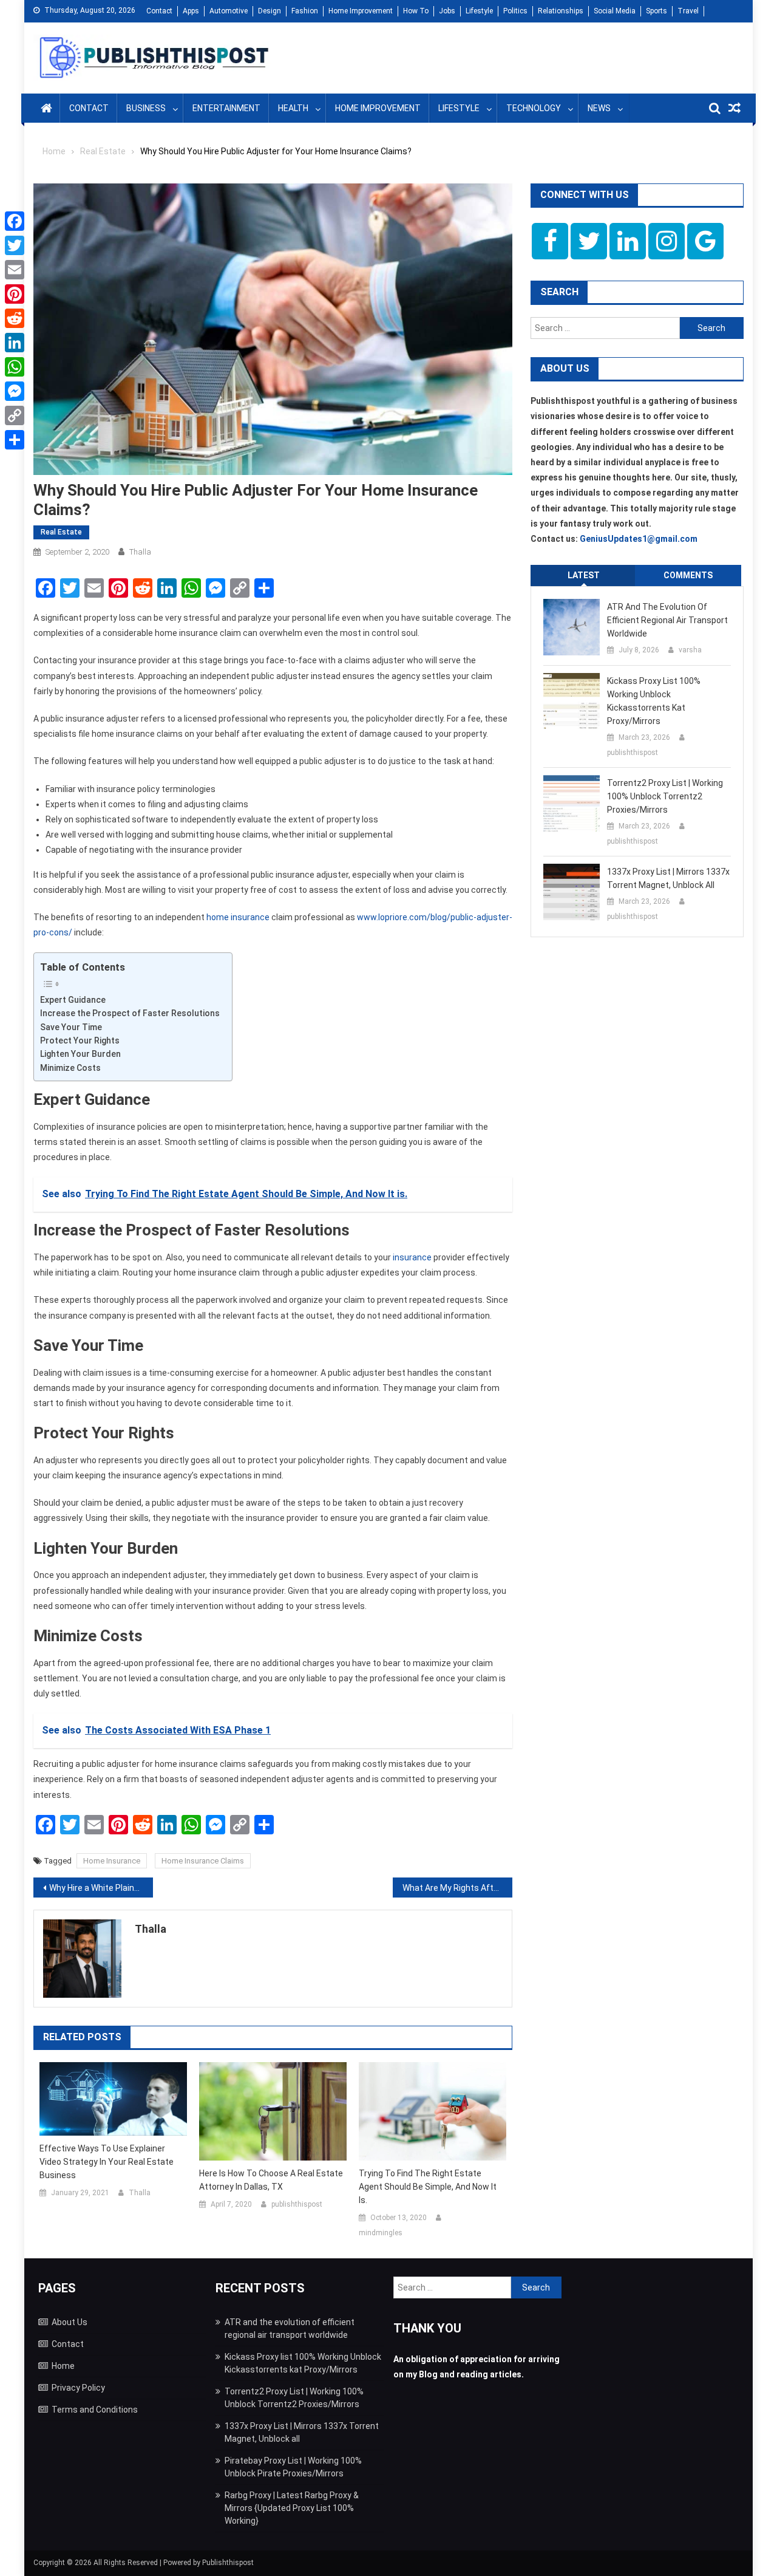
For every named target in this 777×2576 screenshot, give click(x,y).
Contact (159, 11)
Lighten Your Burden (80, 1054)
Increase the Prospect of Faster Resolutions (130, 1013)
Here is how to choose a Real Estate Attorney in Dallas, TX (271, 2180)
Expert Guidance (73, 1000)
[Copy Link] (15, 415)
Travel (688, 11)
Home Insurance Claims (203, 1861)
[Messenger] (15, 391)
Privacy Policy (78, 2388)
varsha (690, 650)
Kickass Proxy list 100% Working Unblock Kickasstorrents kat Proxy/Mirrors (654, 701)
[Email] (15, 270)
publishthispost (297, 2204)
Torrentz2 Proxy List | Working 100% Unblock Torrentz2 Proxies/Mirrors (665, 796)
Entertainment (226, 108)
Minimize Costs (70, 1068)
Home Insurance (112, 1861)
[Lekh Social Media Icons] (550, 241)
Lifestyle (479, 11)
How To (416, 11)
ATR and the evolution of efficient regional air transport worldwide (667, 620)
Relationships (561, 11)
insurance (412, 1257)
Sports (657, 11)
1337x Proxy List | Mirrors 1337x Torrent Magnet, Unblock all (668, 878)
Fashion (305, 11)
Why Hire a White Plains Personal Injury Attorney (101, 1888)
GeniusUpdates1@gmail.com (639, 539)
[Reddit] (15, 318)
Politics (515, 11)
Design (270, 11)
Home (63, 2366)
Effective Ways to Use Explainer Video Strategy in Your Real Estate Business (107, 2162)
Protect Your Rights (80, 1040)
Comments (688, 575)
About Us (70, 2322)
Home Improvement (361, 11)
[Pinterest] (15, 294)
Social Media (615, 11)
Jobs (447, 11)
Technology (534, 108)
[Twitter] (15, 245)
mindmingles (381, 2233)
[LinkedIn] (15, 343)
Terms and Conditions (95, 2410)
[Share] (15, 440)
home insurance (238, 917)
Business (146, 108)
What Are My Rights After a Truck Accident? (457, 1888)
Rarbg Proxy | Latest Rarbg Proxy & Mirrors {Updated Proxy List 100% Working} (292, 2508)
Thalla (140, 552)
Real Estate (61, 532)
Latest (584, 575)
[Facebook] (15, 221)
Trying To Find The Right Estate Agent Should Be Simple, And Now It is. (428, 2187)
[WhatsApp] (15, 367)
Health (293, 108)
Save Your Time (71, 1027)
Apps (191, 11)
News (599, 108)
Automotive (229, 11)
